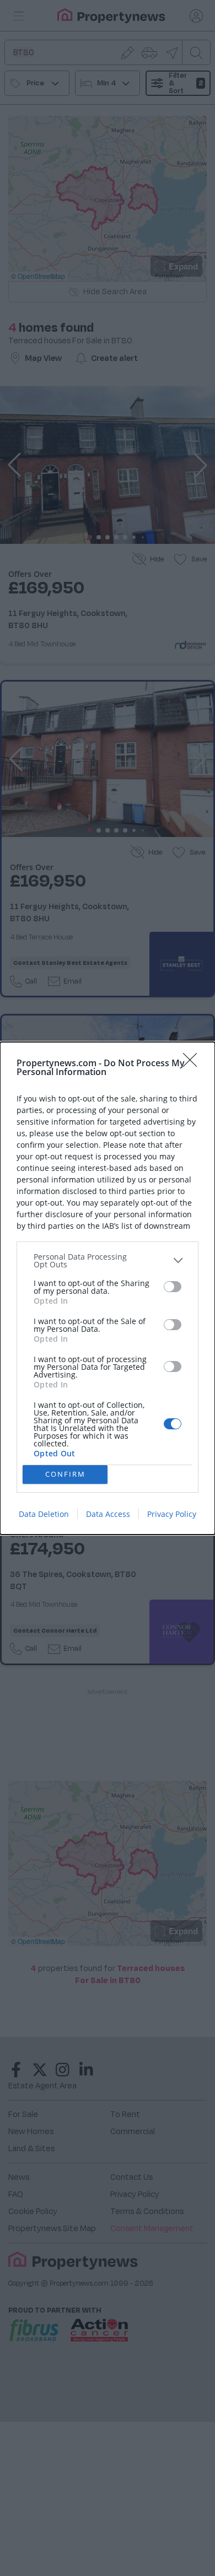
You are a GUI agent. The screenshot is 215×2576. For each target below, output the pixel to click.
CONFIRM (65, 1474)
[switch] (173, 1287)
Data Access (108, 1514)
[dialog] (108, 1288)
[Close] (193, 1063)
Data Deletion (44, 1514)
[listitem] (108, 1261)
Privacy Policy (172, 1514)
